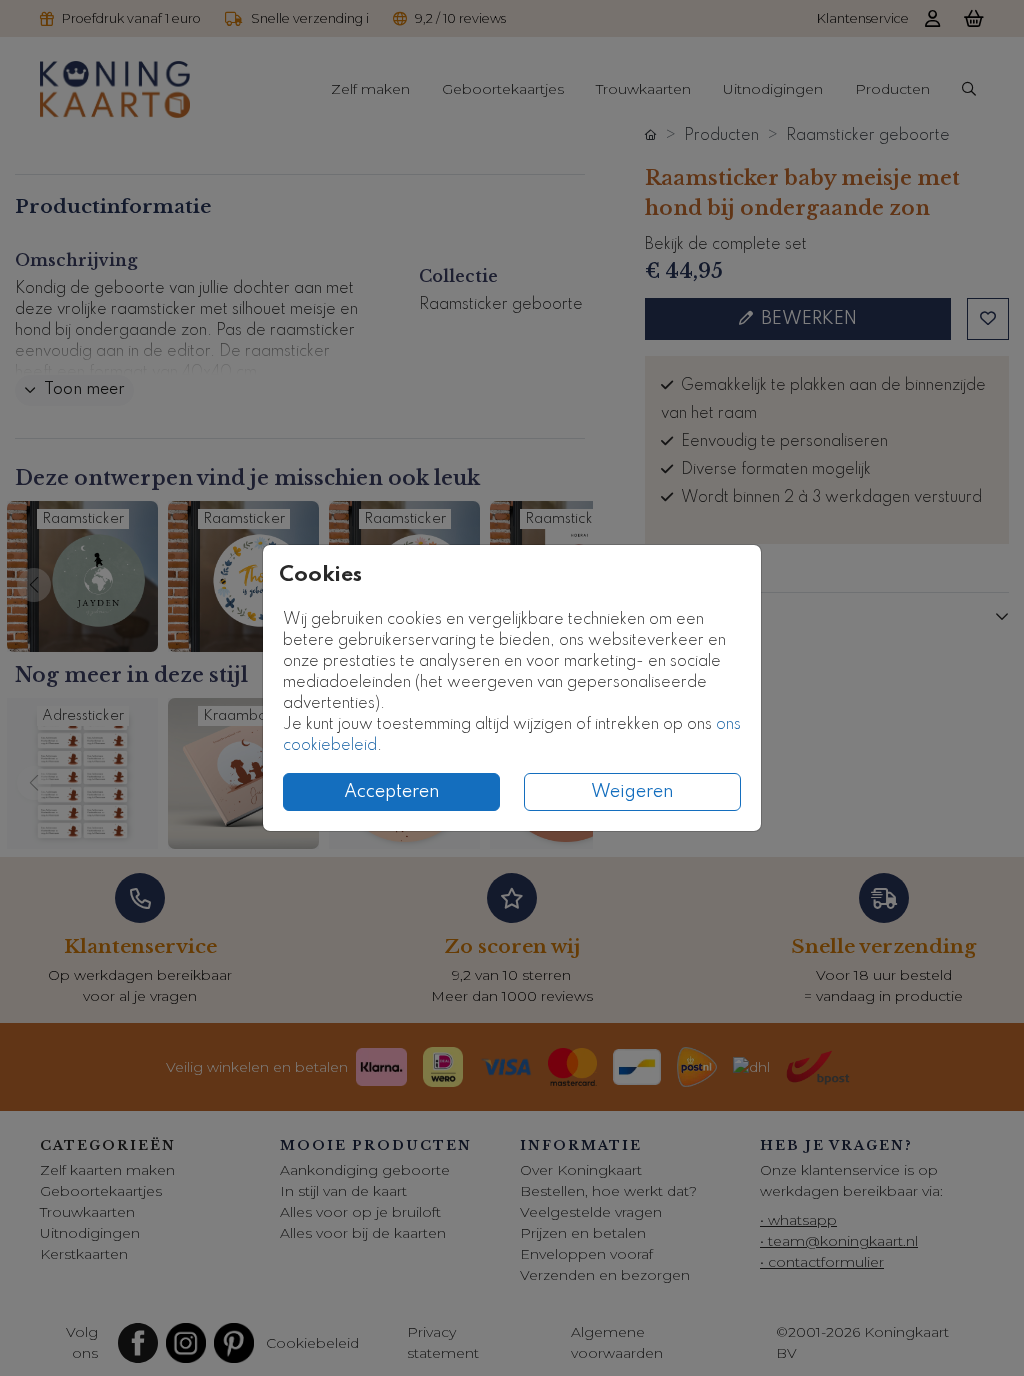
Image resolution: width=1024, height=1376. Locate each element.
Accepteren (392, 792)
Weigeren (632, 792)
